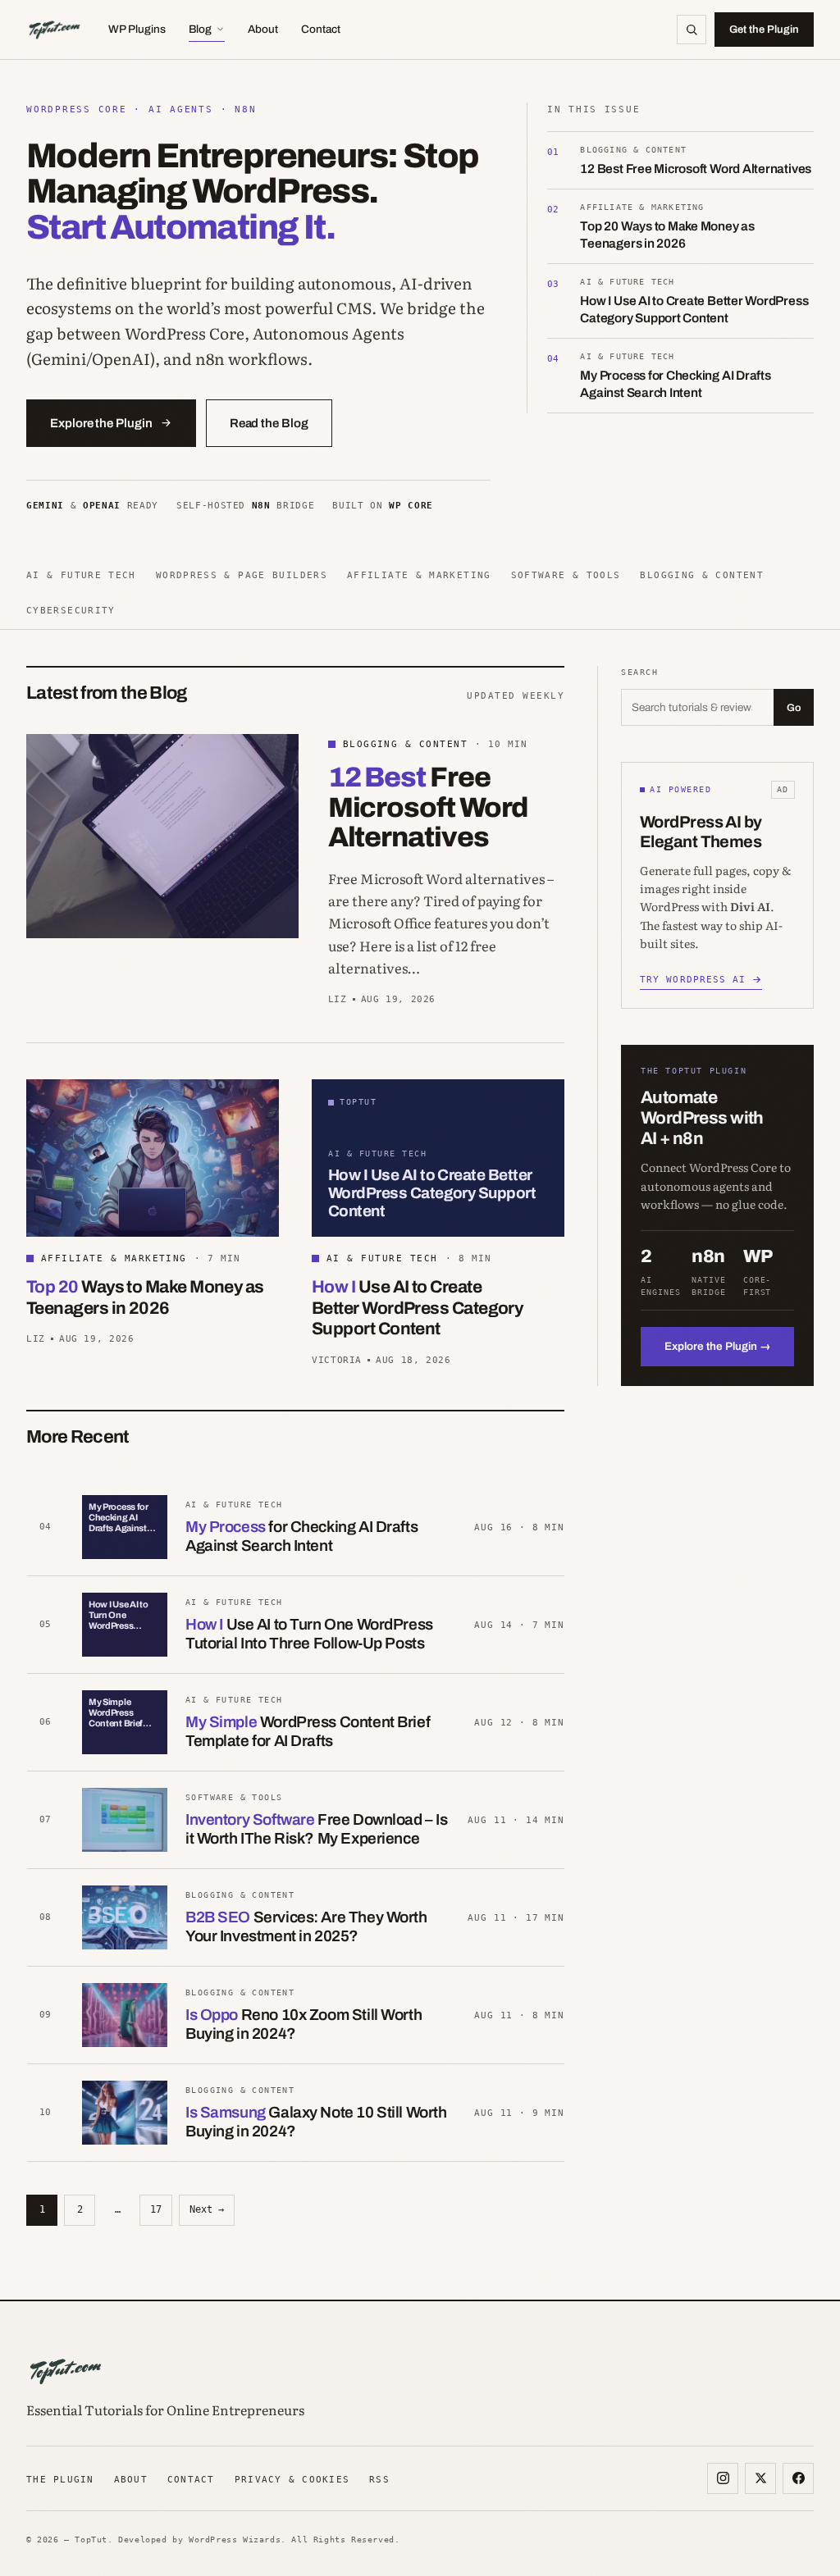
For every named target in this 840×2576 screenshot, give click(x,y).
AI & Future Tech (81, 575)
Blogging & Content (702, 575)
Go (794, 708)
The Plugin (60, 2479)
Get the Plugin (764, 30)
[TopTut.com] (54, 30)
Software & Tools (566, 575)
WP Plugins (137, 29)
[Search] (692, 30)
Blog (200, 29)
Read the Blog (269, 423)
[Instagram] (723, 2478)
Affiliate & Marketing (419, 575)
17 (156, 2209)
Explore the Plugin (101, 423)
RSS (379, 2479)
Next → (207, 2209)
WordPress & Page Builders (242, 575)
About (263, 29)
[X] (760, 2478)
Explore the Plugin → (718, 1346)
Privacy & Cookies (292, 2479)
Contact (321, 29)
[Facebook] (798, 2478)
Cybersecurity (71, 610)
